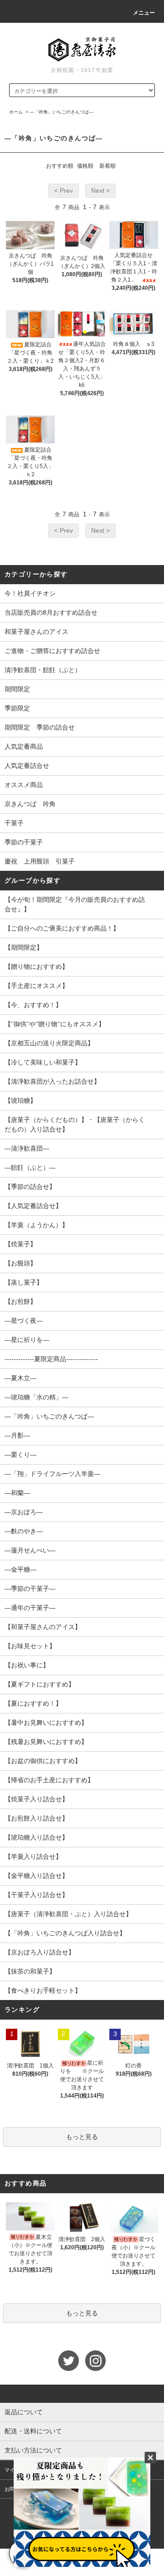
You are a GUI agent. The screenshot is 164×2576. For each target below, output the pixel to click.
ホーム (16, 112)
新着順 (108, 166)
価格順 (85, 166)
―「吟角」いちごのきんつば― (61, 112)
